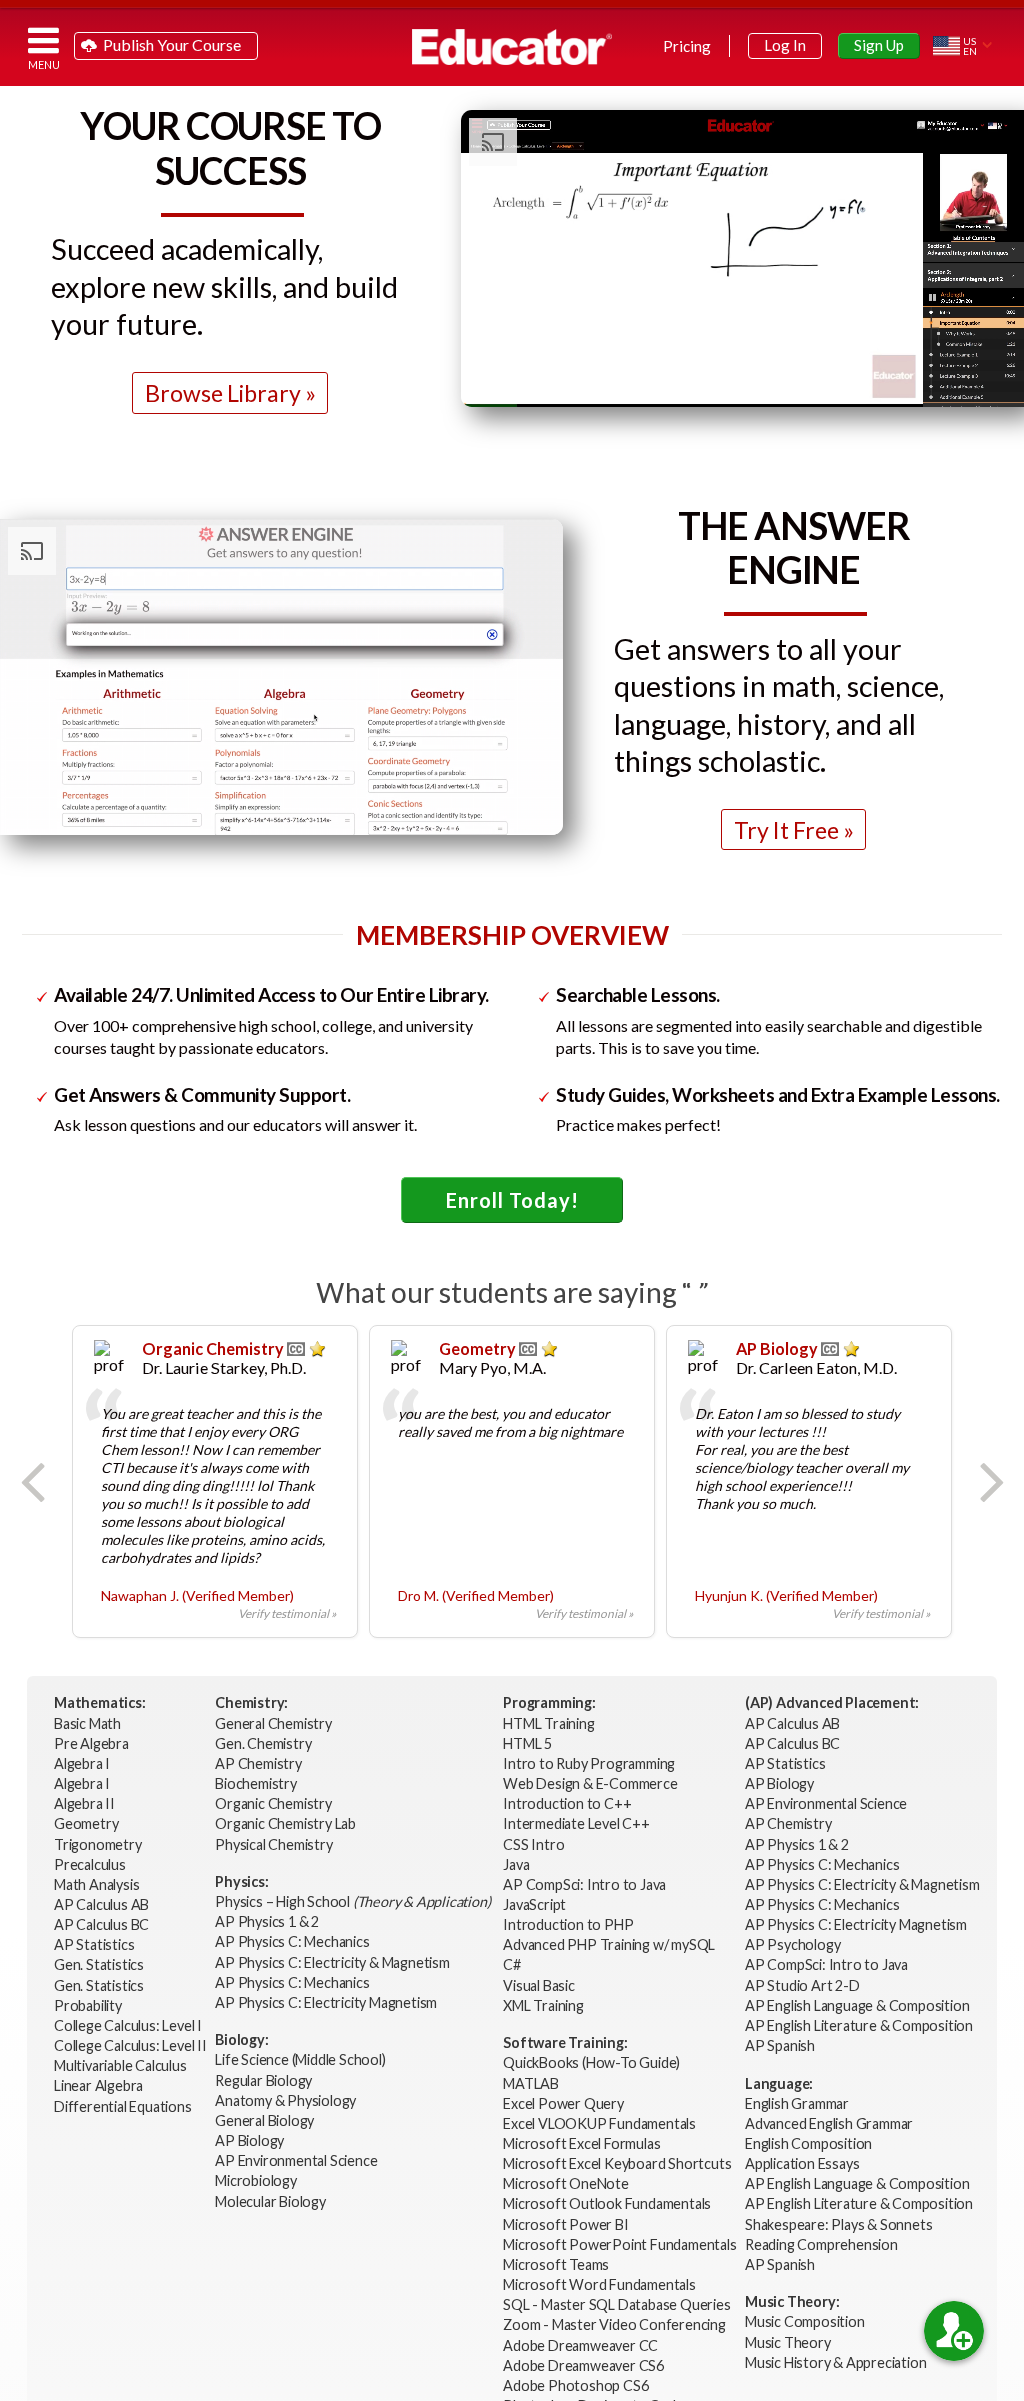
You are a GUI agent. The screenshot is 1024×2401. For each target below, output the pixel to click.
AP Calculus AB (103, 1904)
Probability (89, 2005)
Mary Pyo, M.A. (492, 1367)
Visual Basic (539, 1985)
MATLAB (531, 2083)
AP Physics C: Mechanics (293, 1941)
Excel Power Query (563, 2103)
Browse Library (223, 393)
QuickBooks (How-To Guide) (593, 2062)
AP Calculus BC (101, 1924)
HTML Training (550, 1723)
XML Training (543, 2005)
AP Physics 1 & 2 (268, 1921)
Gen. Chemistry (263, 1743)
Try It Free (786, 830)
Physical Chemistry (275, 1844)
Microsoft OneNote (566, 2183)
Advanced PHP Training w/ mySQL (610, 1944)
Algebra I (83, 1763)
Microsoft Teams (556, 2264)
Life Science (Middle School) (300, 2059)
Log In (785, 45)
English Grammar (797, 2103)
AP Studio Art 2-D (802, 1985)
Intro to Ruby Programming (590, 1763)
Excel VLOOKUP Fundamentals (599, 2123)
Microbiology (256, 2180)
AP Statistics (94, 1944)
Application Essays (802, 2163)
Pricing (687, 46)
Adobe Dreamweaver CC (580, 2345)
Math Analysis (98, 1884)
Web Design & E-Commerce (590, 1783)
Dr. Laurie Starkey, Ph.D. (224, 1367)
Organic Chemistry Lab (287, 1823)
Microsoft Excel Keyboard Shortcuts (617, 2163)
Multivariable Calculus (121, 2065)
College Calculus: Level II (132, 2045)
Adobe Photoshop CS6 (577, 2385)
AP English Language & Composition (857, 2005)
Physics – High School (352, 1901)
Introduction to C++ (567, 1803)
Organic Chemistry (274, 1803)
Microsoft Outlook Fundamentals (607, 2203)
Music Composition (805, 2321)
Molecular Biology (271, 2201)
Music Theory (788, 2342)
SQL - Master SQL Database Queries (616, 2304)
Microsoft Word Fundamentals (599, 2284)
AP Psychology (792, 1944)
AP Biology (251, 2140)
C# (512, 1964)
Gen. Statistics (100, 1964)
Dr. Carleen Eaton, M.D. (816, 1367)
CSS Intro (533, 1844)
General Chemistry (274, 1723)
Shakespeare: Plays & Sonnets (838, 2224)
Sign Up (879, 45)
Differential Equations (124, 2106)
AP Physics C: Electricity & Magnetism (333, 1962)
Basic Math (89, 1723)
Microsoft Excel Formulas (581, 2143)
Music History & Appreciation (835, 2362)
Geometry (87, 1823)
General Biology (266, 2120)
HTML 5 (527, 1743)
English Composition (808, 2143)
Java (516, 1864)
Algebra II (86, 1803)
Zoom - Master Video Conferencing (614, 2324)
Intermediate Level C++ (576, 1823)
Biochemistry (257, 1783)
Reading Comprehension (821, 2244)
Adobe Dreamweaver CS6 (585, 2365)
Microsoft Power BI (565, 2224)
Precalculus (91, 1864)
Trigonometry (99, 1844)
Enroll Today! (512, 1200)
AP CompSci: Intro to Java (584, 1884)
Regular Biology (263, 2080)
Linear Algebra (100, 2085)
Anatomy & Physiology (287, 2100)
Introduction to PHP (569, 1924)
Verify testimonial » (287, 1613)
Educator (512, 47)
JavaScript (534, 1904)
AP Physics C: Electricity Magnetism (326, 2002)
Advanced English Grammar (829, 2123)
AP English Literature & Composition (859, 2025)
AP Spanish (780, 2045)
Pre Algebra (91, 1743)
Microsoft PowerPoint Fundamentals (619, 2244)
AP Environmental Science (296, 2160)
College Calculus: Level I (128, 2025)
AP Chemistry (259, 1763)
